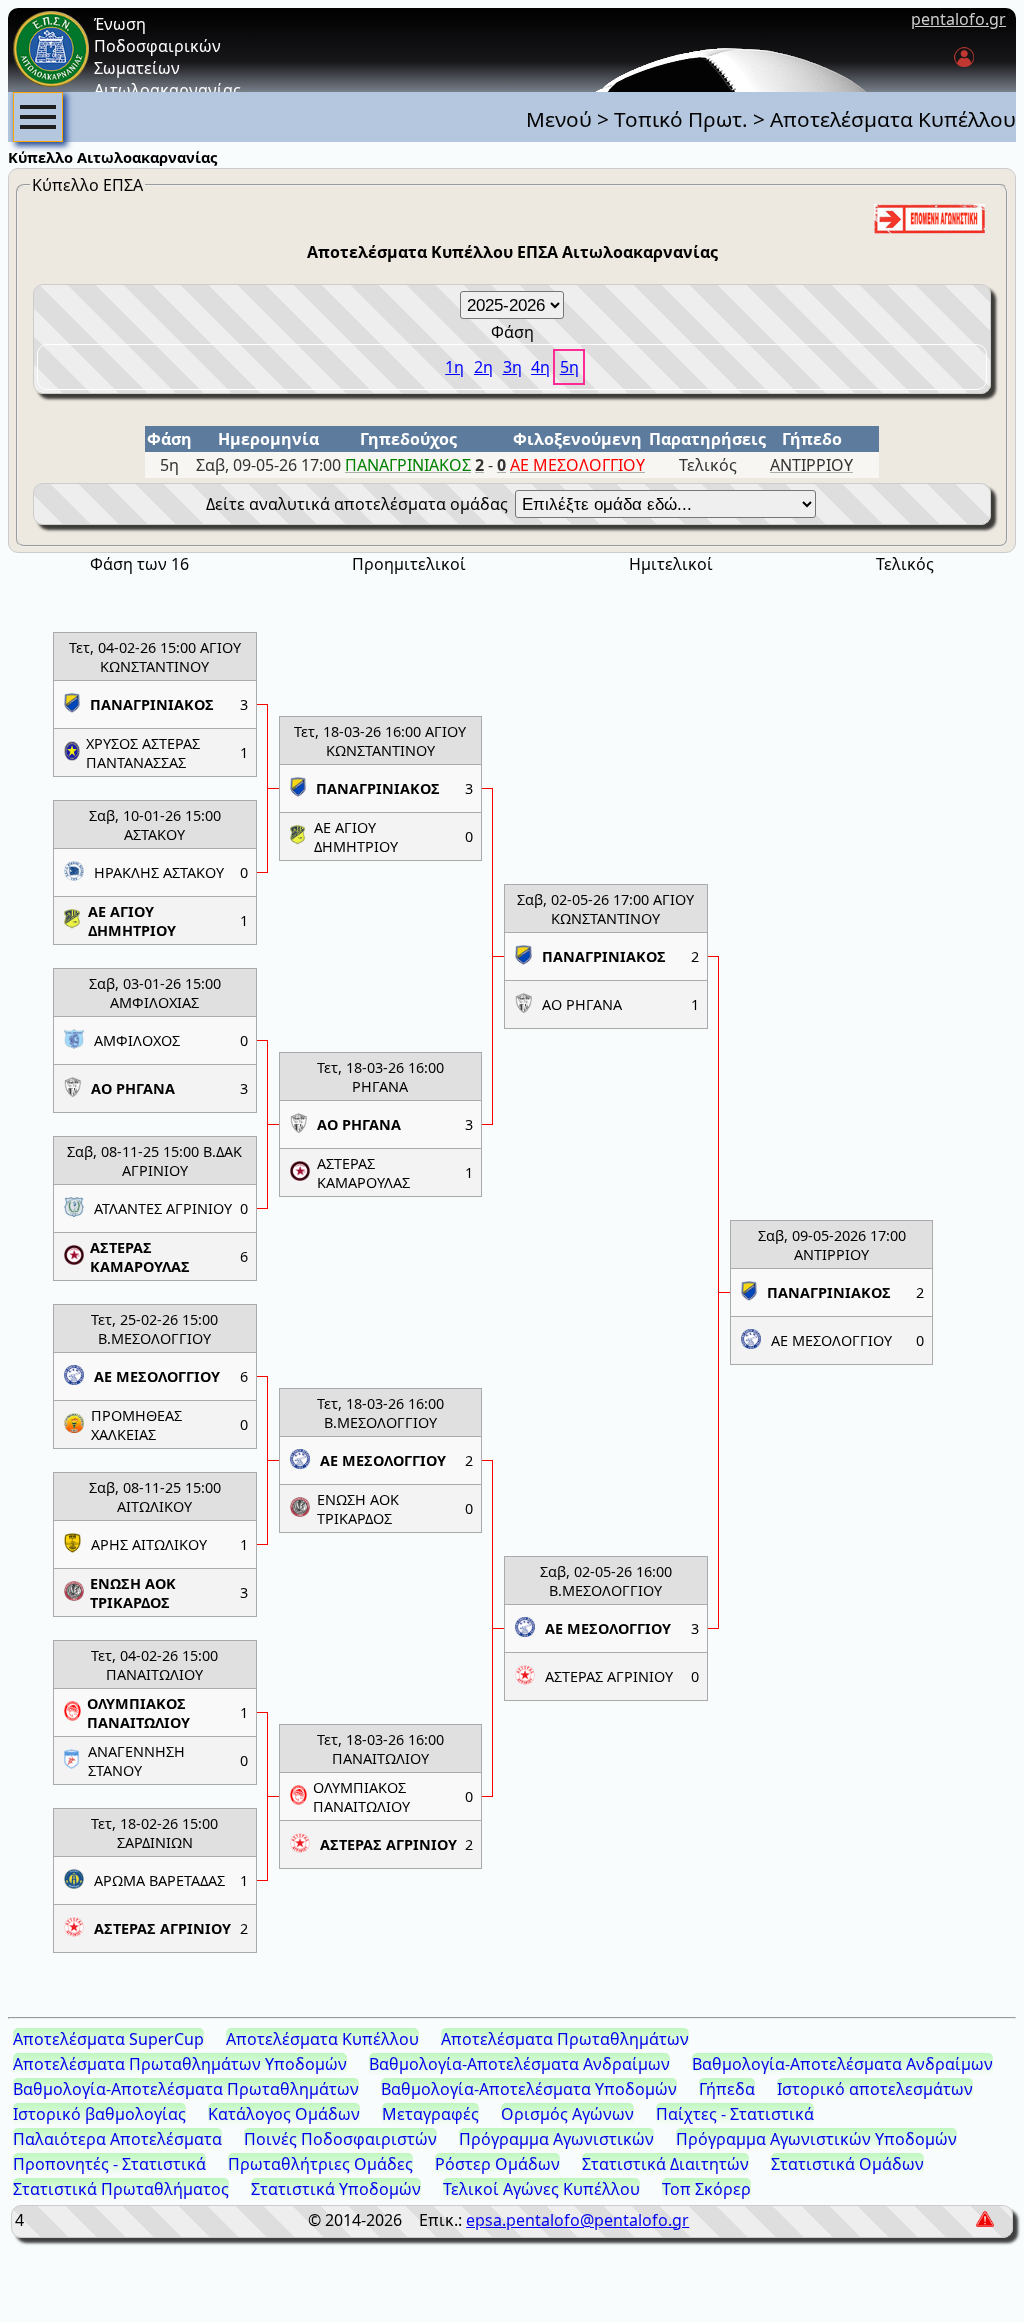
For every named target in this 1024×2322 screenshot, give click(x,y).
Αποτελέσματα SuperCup (108, 2039)
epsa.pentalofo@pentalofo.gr (577, 2220)
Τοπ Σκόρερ (706, 2189)
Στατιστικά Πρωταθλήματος (121, 2189)
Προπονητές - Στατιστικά (109, 2164)
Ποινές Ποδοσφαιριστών (340, 2139)
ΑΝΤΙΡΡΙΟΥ (811, 465)
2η (483, 367)
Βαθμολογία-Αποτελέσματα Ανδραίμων (519, 2064)
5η (569, 367)
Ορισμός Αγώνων (567, 2114)
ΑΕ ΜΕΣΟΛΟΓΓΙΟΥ (577, 465)
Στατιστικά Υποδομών (336, 2189)
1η (454, 367)
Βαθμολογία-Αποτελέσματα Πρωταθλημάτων (186, 2089)
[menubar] (38, 117)
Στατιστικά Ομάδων (847, 2164)
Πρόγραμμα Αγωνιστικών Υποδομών (816, 2139)
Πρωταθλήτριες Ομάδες (320, 2164)
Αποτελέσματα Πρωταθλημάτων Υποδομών (180, 2064)
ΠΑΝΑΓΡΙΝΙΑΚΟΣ (408, 465)
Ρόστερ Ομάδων (497, 2164)
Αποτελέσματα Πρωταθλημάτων (565, 2039)
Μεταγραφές (430, 2114)
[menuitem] (38, 117)
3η (512, 367)
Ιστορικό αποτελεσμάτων (875, 2089)
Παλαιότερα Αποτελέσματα (117, 2139)
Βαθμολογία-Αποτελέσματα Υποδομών (529, 2089)
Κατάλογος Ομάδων (284, 2114)
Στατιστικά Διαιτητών (665, 2164)
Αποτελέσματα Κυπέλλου (322, 2039)
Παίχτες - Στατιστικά (735, 2114)
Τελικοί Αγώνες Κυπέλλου (541, 2189)
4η (540, 367)
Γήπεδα (727, 2089)
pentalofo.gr (958, 19)
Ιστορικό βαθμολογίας (99, 2114)
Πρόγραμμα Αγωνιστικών (556, 2139)
